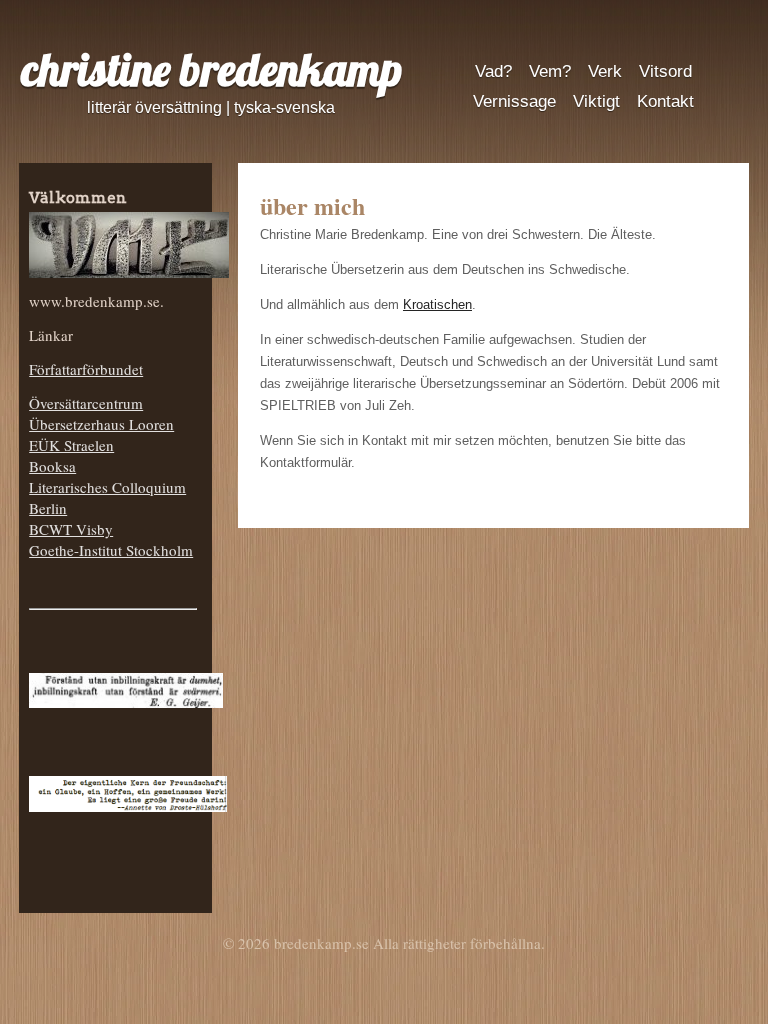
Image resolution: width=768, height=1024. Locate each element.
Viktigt (596, 101)
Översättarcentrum (86, 403)
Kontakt (665, 101)
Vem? (550, 71)
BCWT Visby (71, 529)
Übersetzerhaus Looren (101, 424)
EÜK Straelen (71, 445)
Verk (605, 71)
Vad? (493, 71)
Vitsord (665, 71)
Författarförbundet (86, 369)
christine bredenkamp (211, 69)
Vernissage (514, 101)
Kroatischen (437, 304)
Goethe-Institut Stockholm (111, 550)
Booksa (52, 466)
